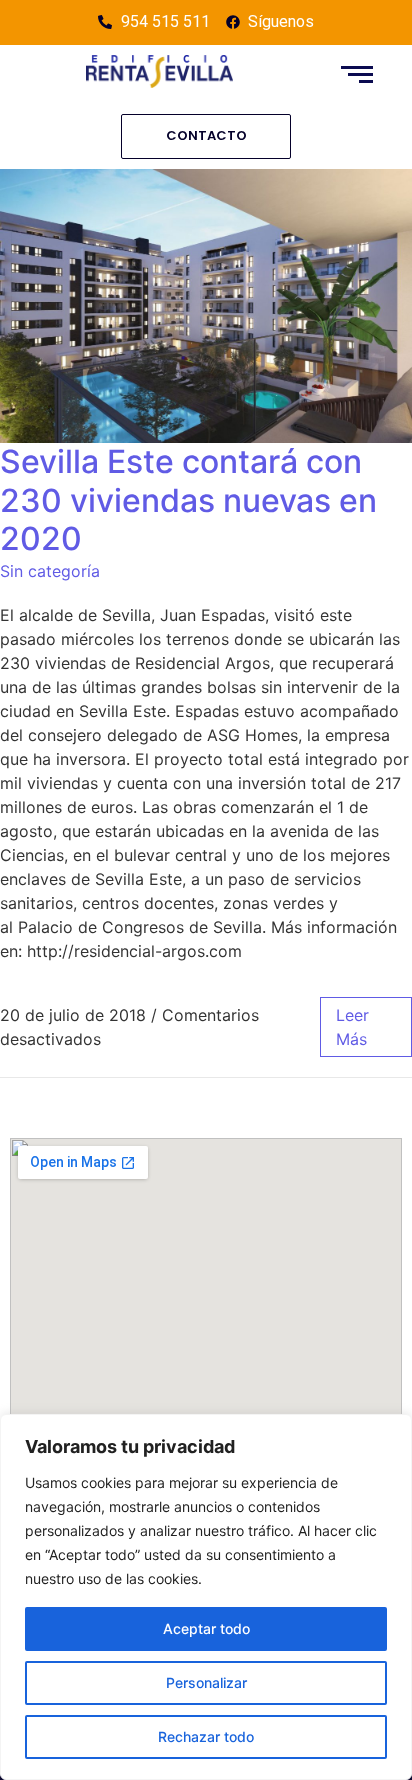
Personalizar (206, 1682)
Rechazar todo (206, 1736)
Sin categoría (50, 571)
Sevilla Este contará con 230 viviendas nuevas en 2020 (188, 500)
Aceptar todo (206, 1628)
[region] (206, 1597)
